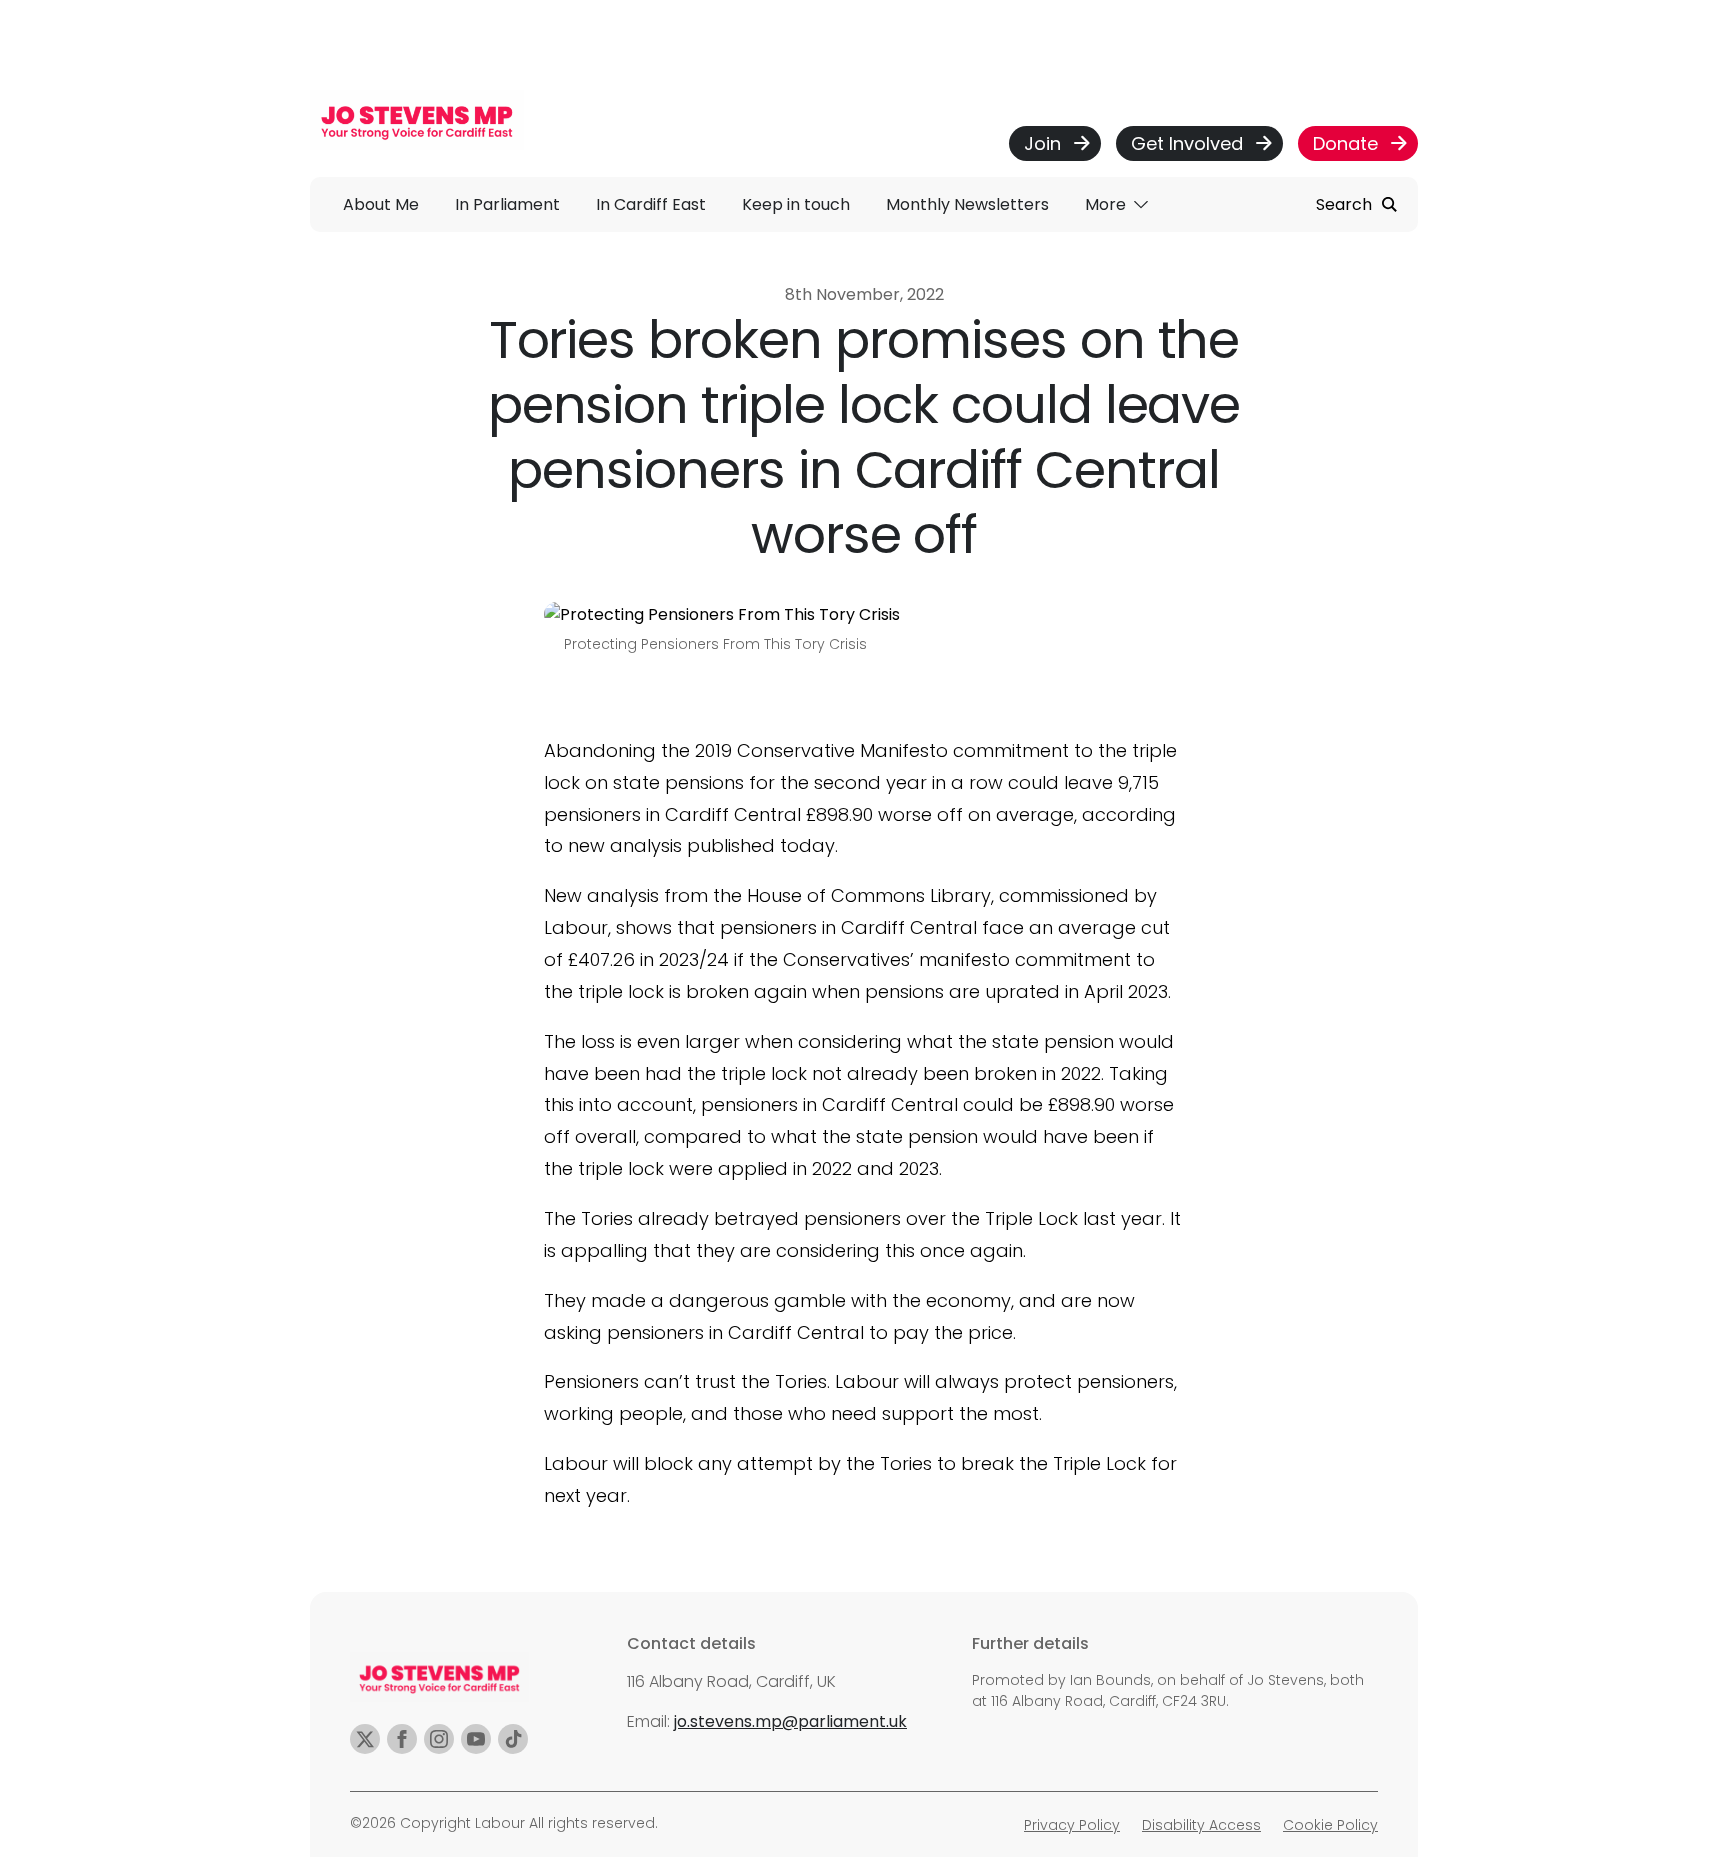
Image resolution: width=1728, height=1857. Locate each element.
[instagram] (439, 1739)
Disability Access (1201, 1825)
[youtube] (476, 1739)
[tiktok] (513, 1739)
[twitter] (365, 1739)
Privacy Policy (1072, 1825)
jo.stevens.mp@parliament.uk (790, 1721)
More (1107, 204)
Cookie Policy (1330, 1825)
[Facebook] (402, 1739)
